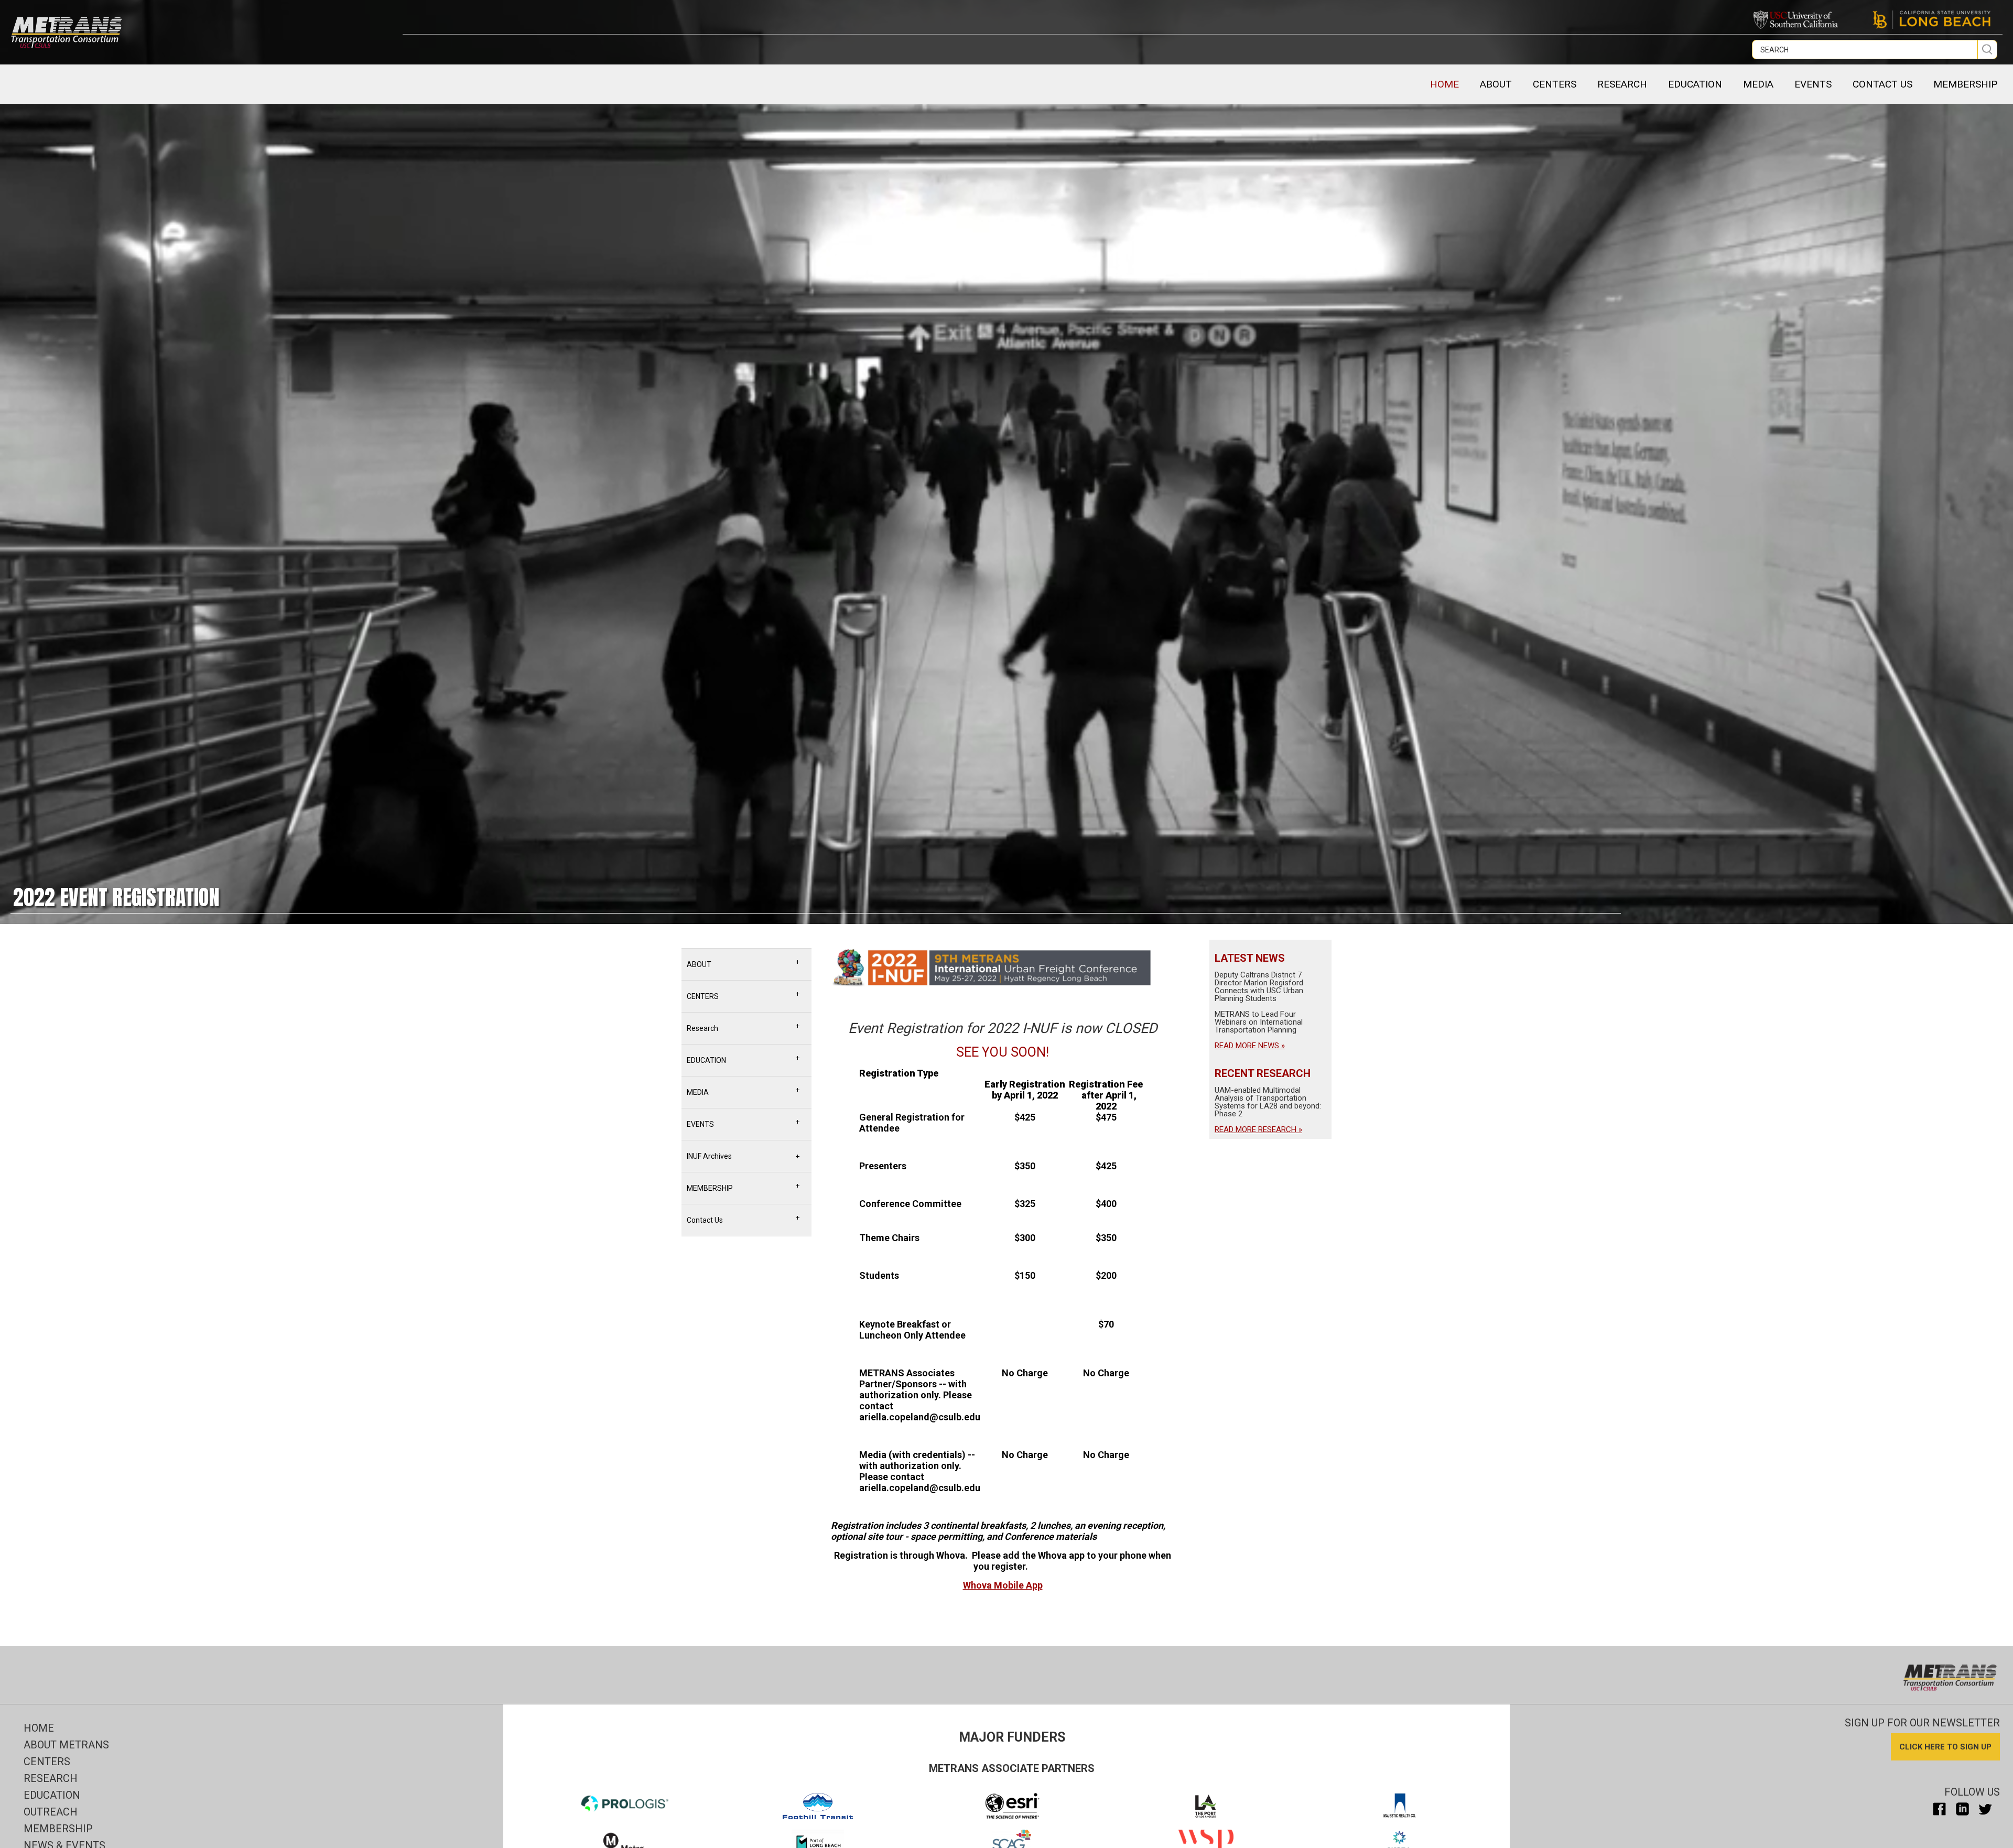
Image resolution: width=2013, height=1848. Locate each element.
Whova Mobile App (1003, 1585)
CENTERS (1555, 84)
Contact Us (705, 1220)
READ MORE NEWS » (1250, 1046)
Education (52, 1795)
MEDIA (1758, 84)
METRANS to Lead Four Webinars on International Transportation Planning (1259, 1022)
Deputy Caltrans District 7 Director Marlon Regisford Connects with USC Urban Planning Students (1259, 987)
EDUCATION (1695, 84)
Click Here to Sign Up (1945, 1747)
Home (1444, 84)
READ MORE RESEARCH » (1258, 1129)
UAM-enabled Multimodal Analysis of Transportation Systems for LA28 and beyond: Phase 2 (1268, 1102)
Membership (58, 1829)
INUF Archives (709, 1156)
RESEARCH (1622, 84)
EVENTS (1813, 84)
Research (702, 1028)
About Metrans (66, 1745)
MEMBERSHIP (1965, 84)
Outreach (51, 1812)
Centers (47, 1762)
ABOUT (1496, 84)
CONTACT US (1882, 84)
